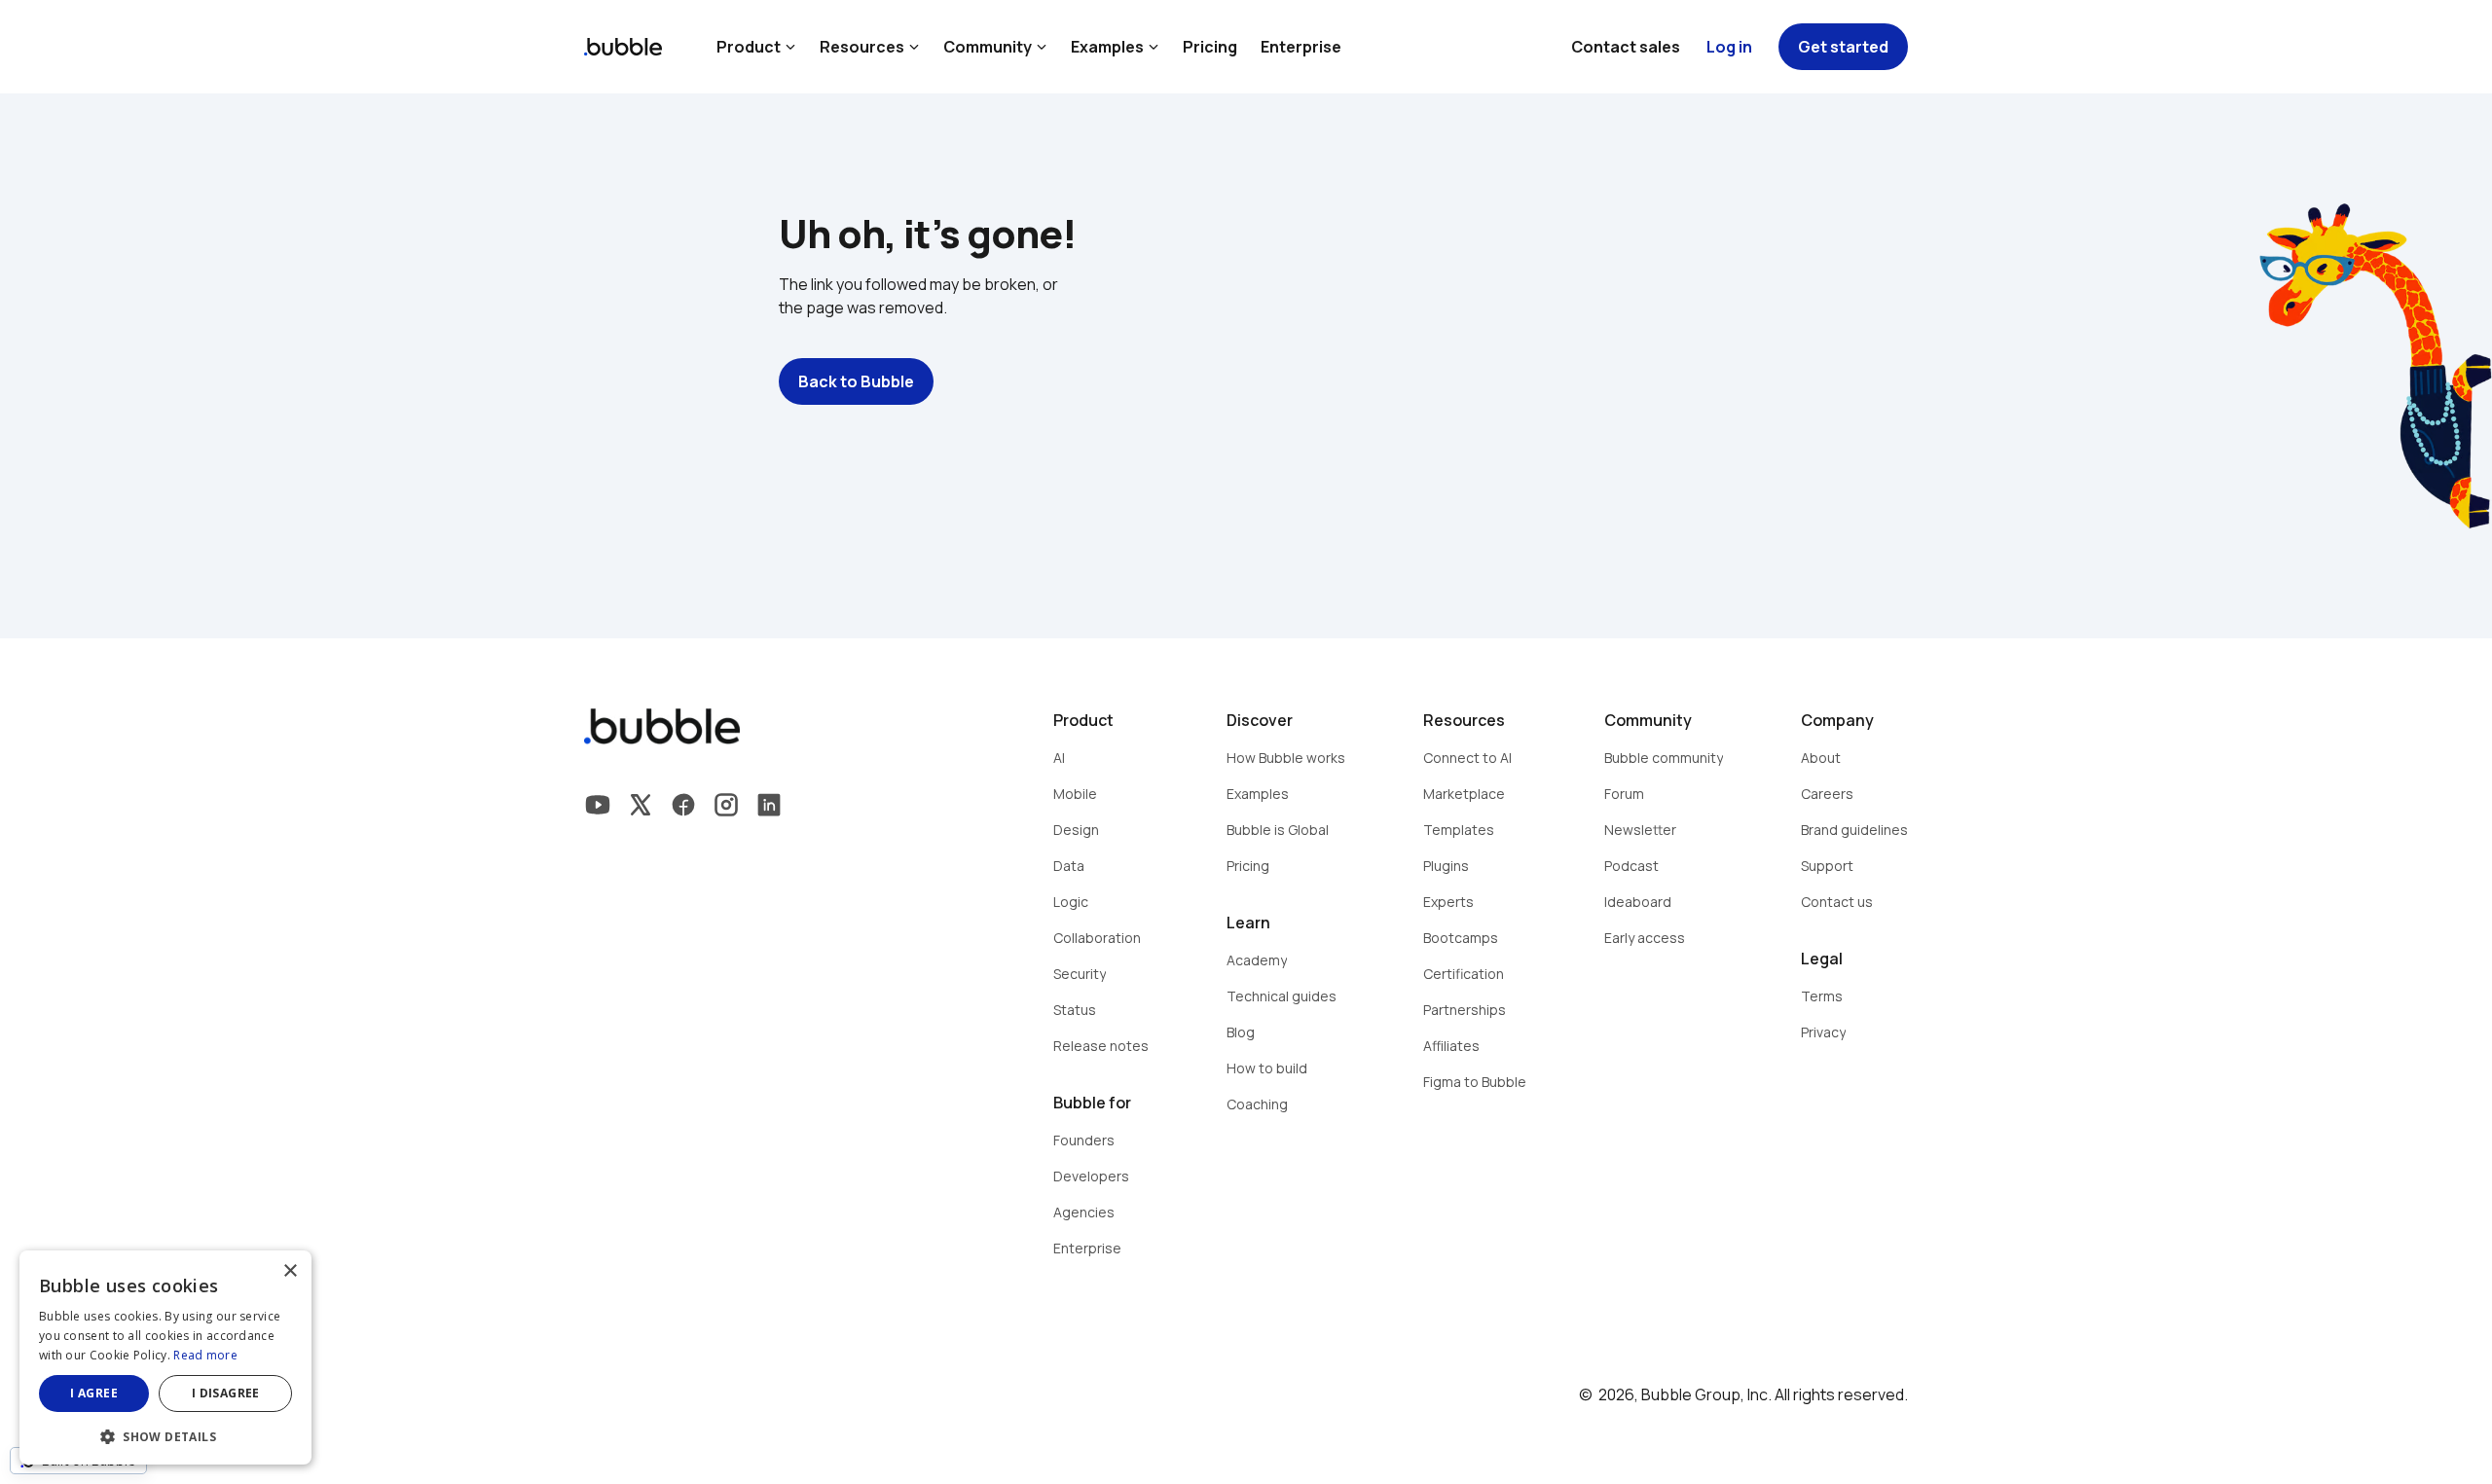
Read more (205, 1355)
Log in (1729, 47)
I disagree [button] (226, 1393)
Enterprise (1301, 47)
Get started (1843, 47)
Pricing (1210, 47)
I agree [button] (94, 1393)
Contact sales (1626, 47)
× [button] (290, 1271)
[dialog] (165, 1357)
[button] (165, 1435)
